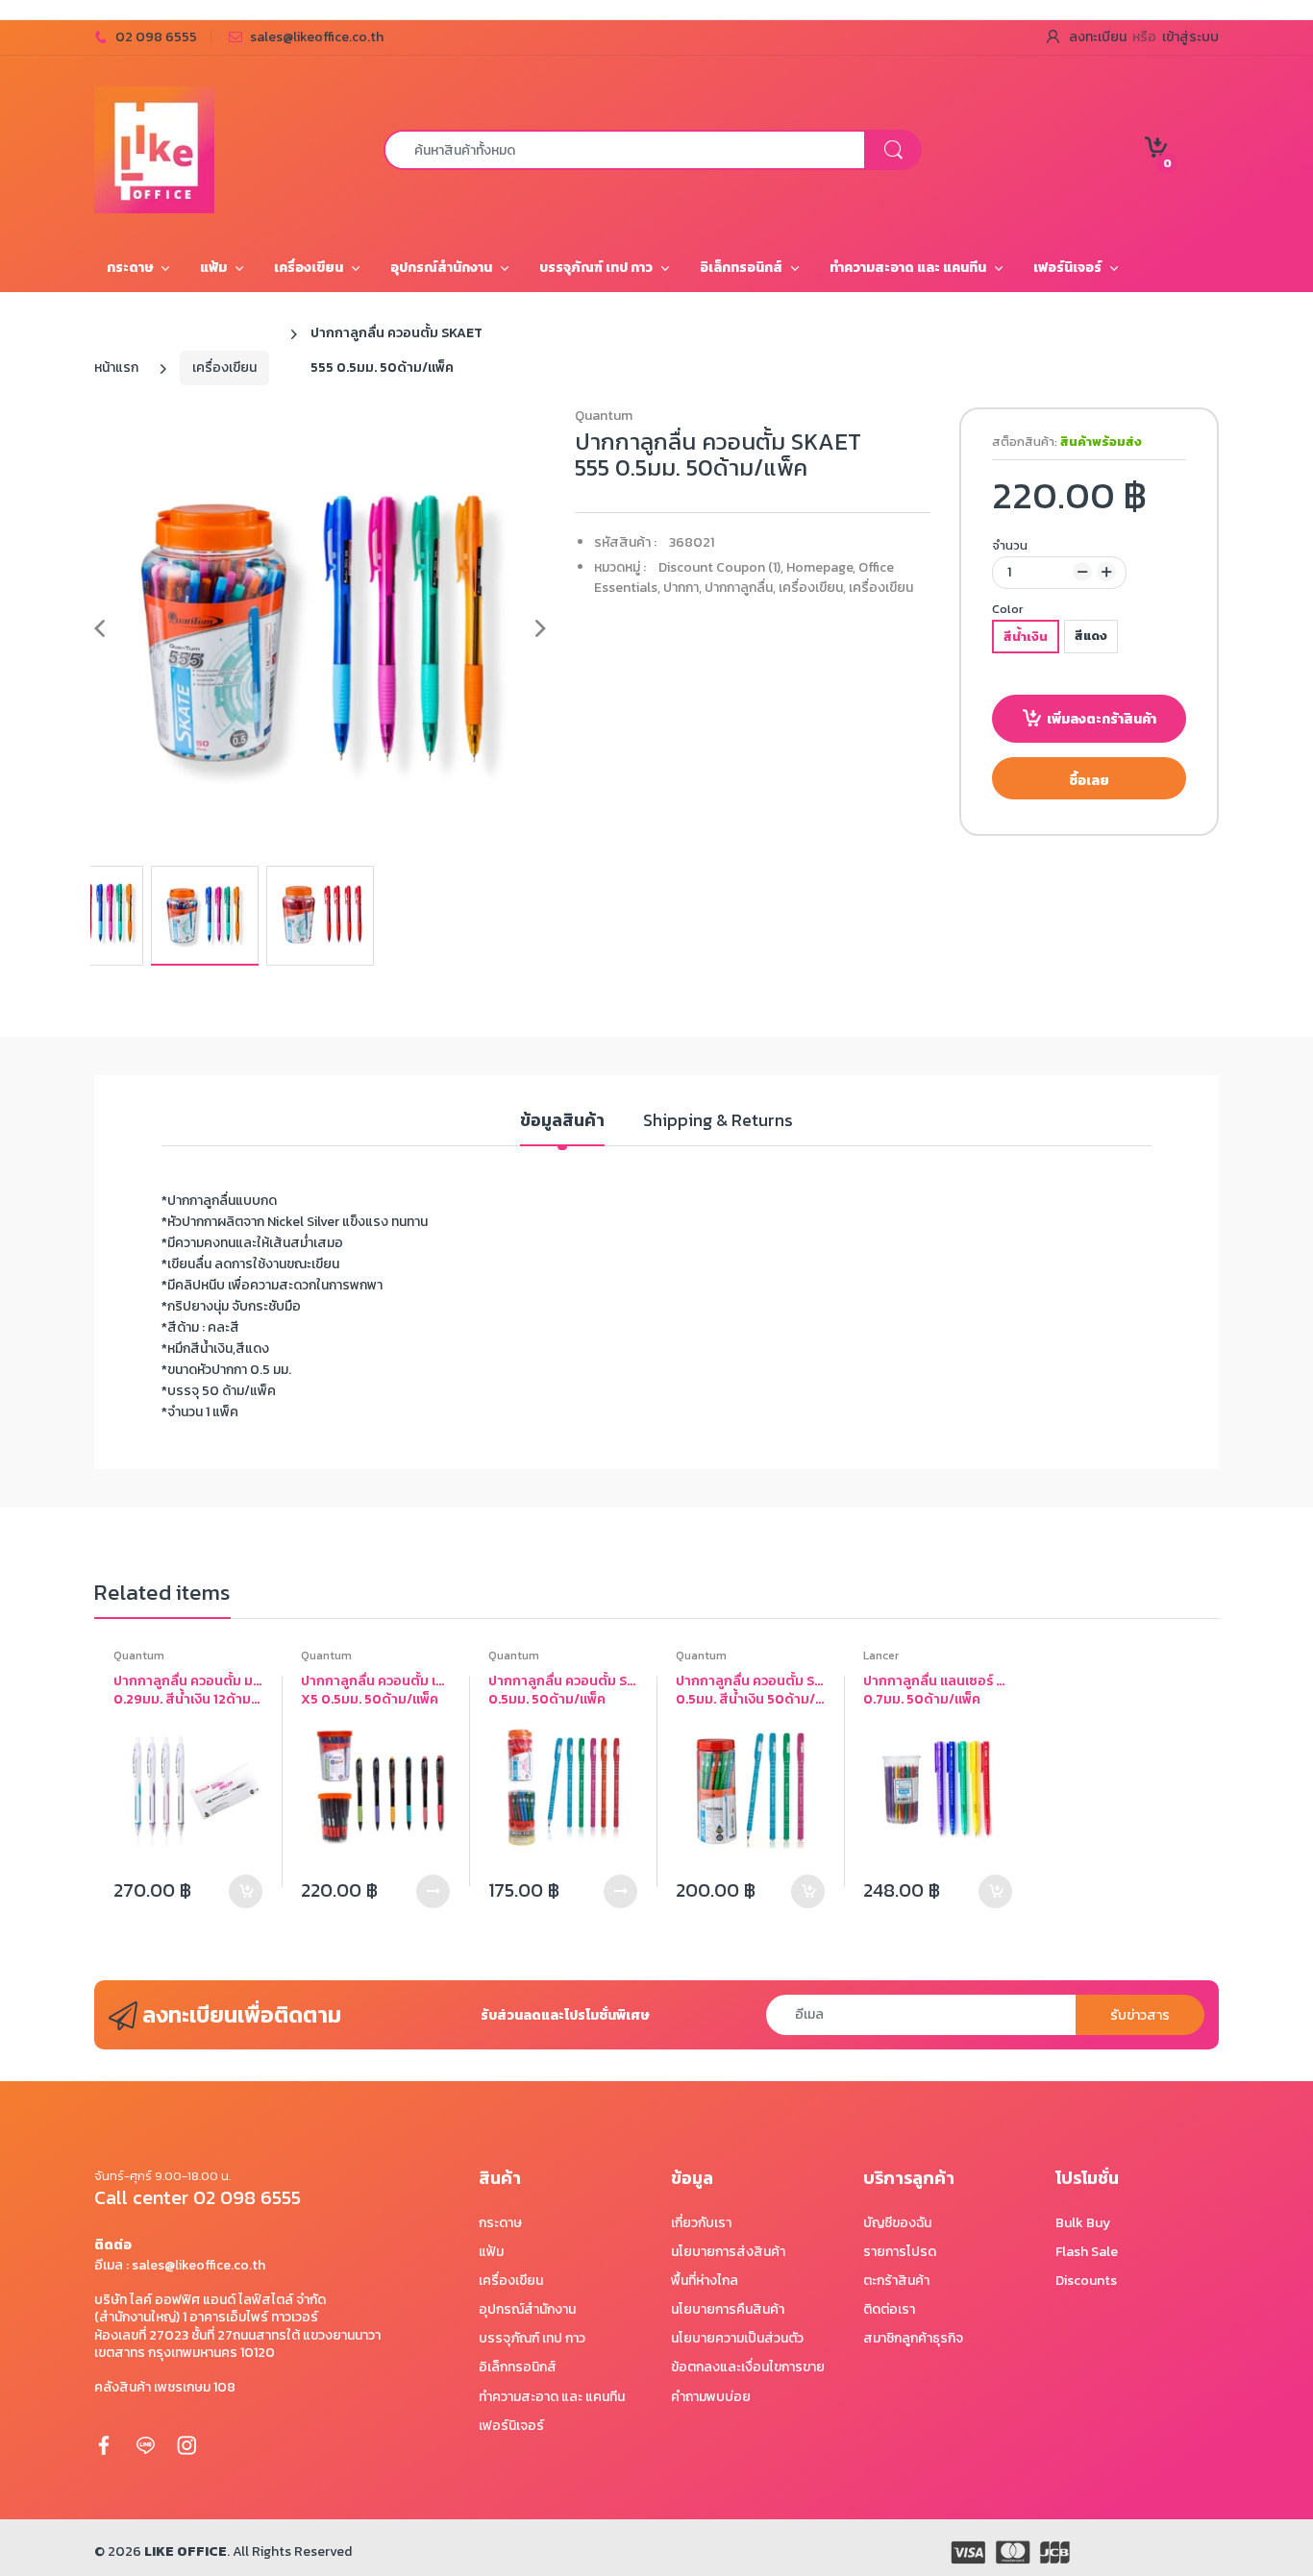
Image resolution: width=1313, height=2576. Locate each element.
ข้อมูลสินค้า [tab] (562, 1121)
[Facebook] (104, 2444)
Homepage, (821, 567)
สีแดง (1091, 636)
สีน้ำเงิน (1026, 637)
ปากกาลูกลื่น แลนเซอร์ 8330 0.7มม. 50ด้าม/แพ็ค (938, 1691)
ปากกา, (682, 588)
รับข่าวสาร (1140, 2015)
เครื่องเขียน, (812, 588)
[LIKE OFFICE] (154, 148)
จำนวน (1010, 545)
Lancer (881, 1656)
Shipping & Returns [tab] (718, 1121)
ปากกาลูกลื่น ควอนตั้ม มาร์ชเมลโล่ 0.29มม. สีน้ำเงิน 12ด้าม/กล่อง (188, 1691)
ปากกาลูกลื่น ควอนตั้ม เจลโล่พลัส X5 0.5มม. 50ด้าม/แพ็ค (375, 1691)
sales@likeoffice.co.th (317, 37)
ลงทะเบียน (1098, 37)
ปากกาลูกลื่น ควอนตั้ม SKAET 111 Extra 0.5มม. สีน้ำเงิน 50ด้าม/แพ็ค (750, 1691)
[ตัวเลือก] (433, 1891)
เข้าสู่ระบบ (1190, 37)
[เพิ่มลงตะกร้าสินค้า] (246, 1891)
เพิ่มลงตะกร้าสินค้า (1102, 719)
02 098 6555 (156, 37)
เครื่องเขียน (224, 368)
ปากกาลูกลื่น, (740, 588)
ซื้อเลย (1089, 781)
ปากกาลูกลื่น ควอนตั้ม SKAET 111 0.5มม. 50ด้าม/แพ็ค (563, 1691)
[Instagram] (186, 2444)
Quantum (604, 416)
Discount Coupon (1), (721, 567)
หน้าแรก (116, 368)
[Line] (145, 2444)
